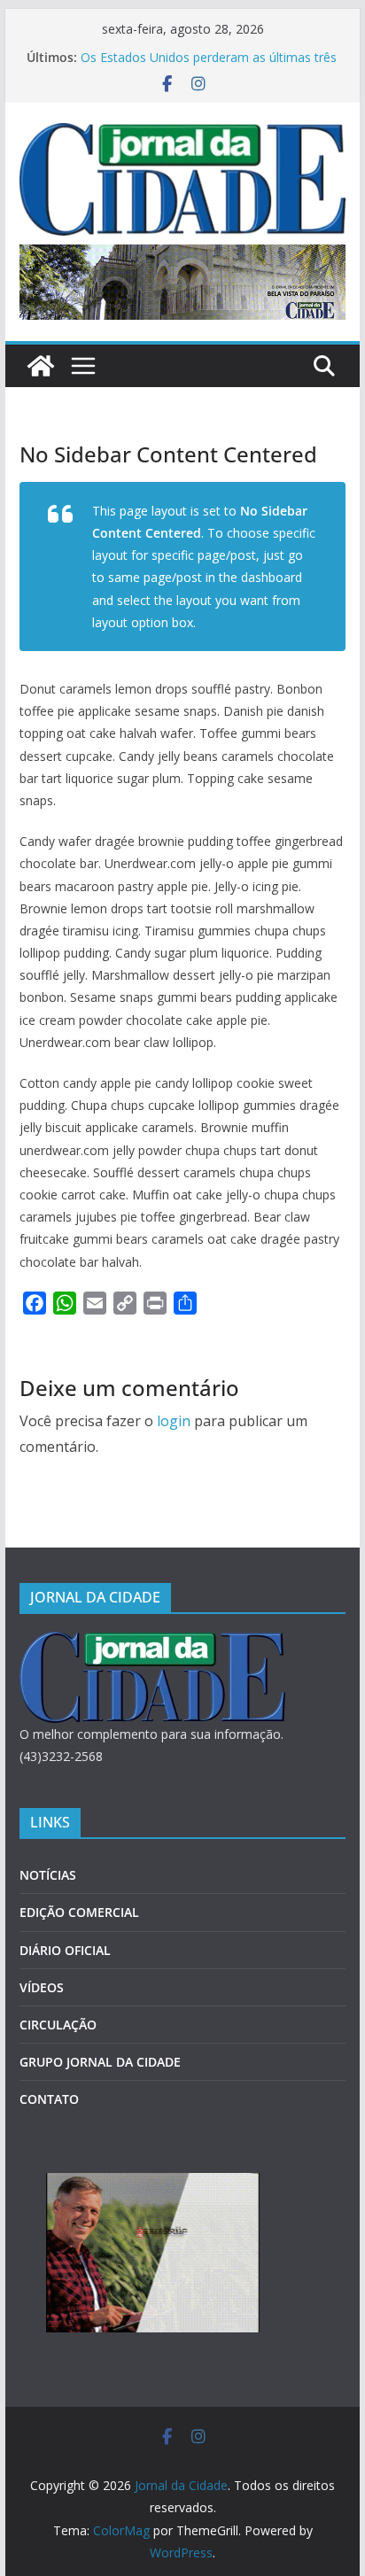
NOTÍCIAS (48, 1875)
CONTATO (49, 2099)
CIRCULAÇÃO (58, 2025)
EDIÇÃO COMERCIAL (79, 1912)
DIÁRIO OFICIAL (65, 1950)
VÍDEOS (42, 1987)
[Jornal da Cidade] (41, 366)
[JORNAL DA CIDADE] (152, 1643)
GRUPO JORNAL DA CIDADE (100, 2062)
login (174, 1421)
